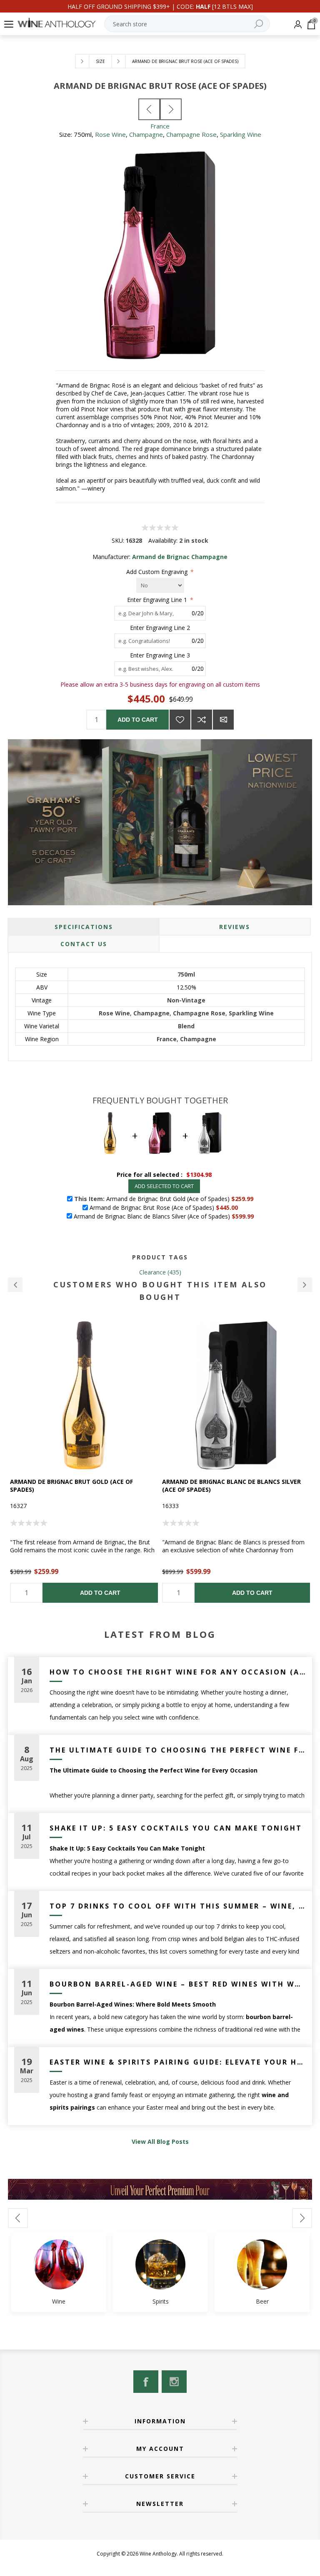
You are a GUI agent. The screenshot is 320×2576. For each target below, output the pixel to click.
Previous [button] (18, 2218)
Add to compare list (202, 720)
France (160, 126)
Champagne (146, 134)
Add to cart (138, 720)
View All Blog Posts (160, 2142)
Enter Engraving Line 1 (158, 600)
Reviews (235, 927)
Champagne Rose (191, 134)
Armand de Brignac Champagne (180, 557)
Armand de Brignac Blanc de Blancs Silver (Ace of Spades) (231, 1486)
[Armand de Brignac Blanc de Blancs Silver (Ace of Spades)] (236, 1395)
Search (258, 24)
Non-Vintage (186, 1000)
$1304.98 (199, 1175)
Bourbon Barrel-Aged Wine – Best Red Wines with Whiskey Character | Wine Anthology (178, 1984)
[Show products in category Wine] (59, 2264)
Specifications (84, 927)
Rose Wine (110, 134)
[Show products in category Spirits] (160, 2264)
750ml (186, 974)
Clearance (152, 1272)
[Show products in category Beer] (262, 2264)
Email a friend (223, 720)
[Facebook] (146, 2382)
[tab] (84, 927)
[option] (84, 1462)
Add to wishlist (180, 720)
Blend (186, 1026)
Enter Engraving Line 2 (160, 627)
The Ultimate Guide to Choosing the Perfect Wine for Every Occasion (178, 1750)
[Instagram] (174, 2382)
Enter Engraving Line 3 (160, 655)
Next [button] (302, 2218)
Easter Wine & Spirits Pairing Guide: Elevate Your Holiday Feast (178, 2062)
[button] (15, 1285)
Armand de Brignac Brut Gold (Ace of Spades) (71, 1486)
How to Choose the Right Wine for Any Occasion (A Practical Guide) (178, 1672)
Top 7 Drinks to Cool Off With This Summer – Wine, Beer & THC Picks (178, 1906)
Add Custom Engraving (158, 572)
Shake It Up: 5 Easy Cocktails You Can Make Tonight (176, 1828)
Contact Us (84, 944)
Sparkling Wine (241, 134)
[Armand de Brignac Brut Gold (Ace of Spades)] (84, 1395)
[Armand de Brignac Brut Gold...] (149, 109)
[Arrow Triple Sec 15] (171, 109)
